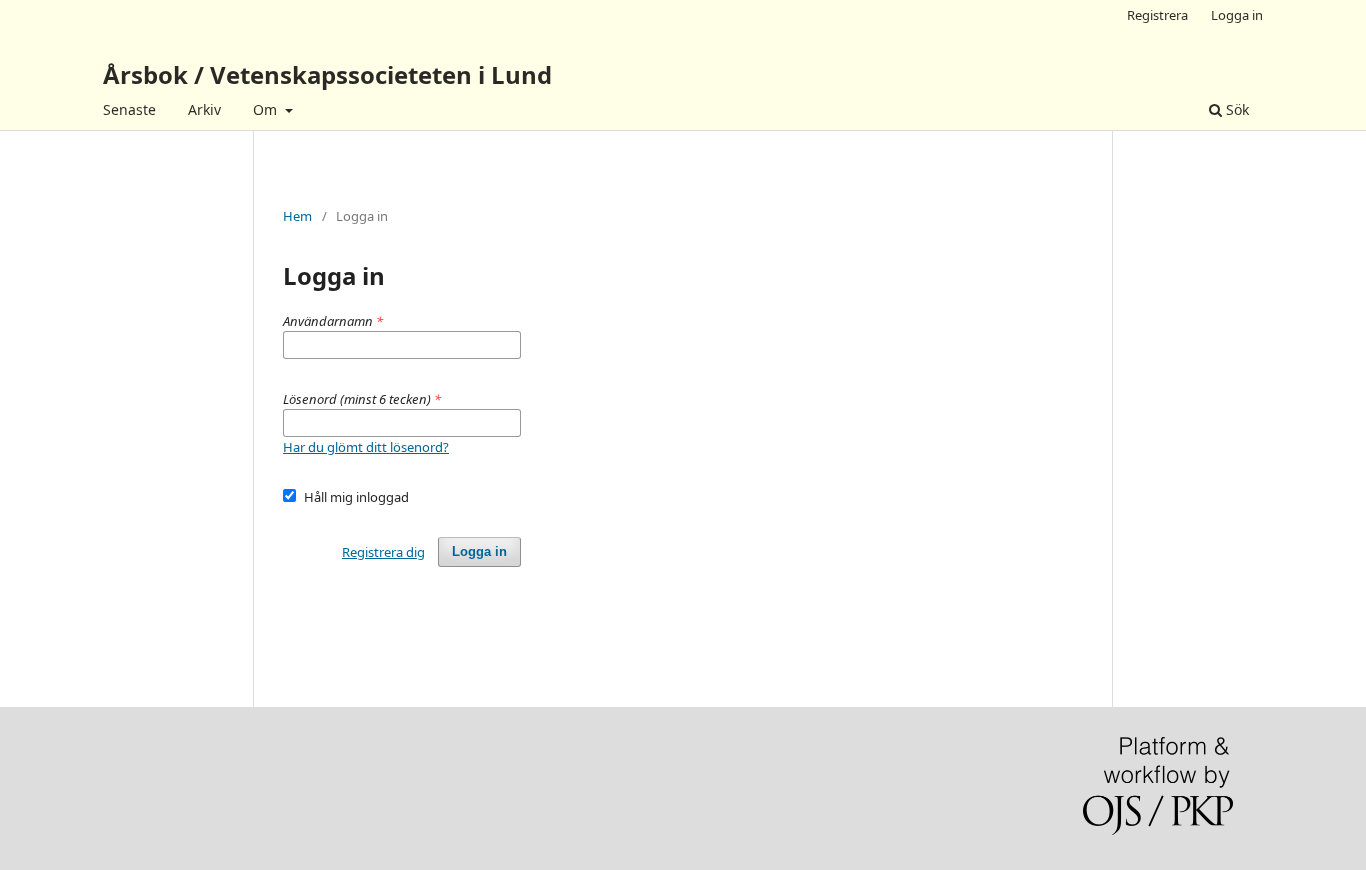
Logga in (1237, 15)
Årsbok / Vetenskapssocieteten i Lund (327, 74)
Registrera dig (383, 552)
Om (267, 109)
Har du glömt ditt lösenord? (366, 447)
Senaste (129, 109)
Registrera (1157, 15)
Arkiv (204, 109)
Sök (1235, 109)
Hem (297, 216)
